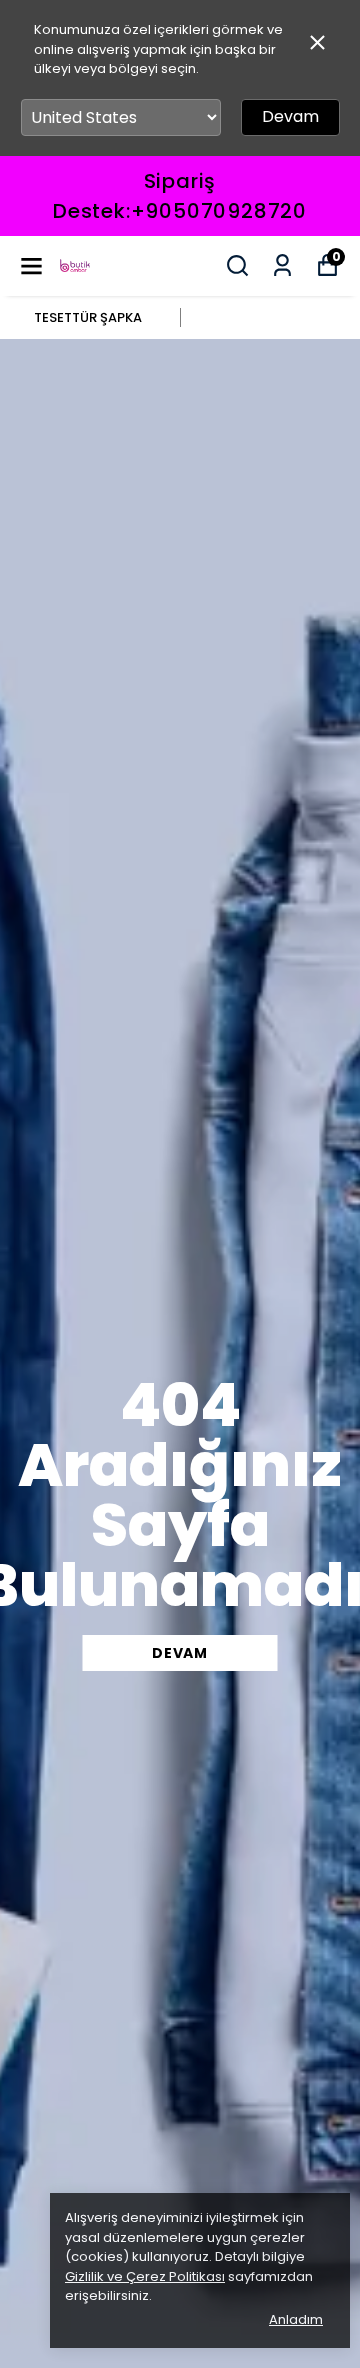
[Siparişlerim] (282, 265)
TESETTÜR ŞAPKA (88, 317)
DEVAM (180, 1653)
